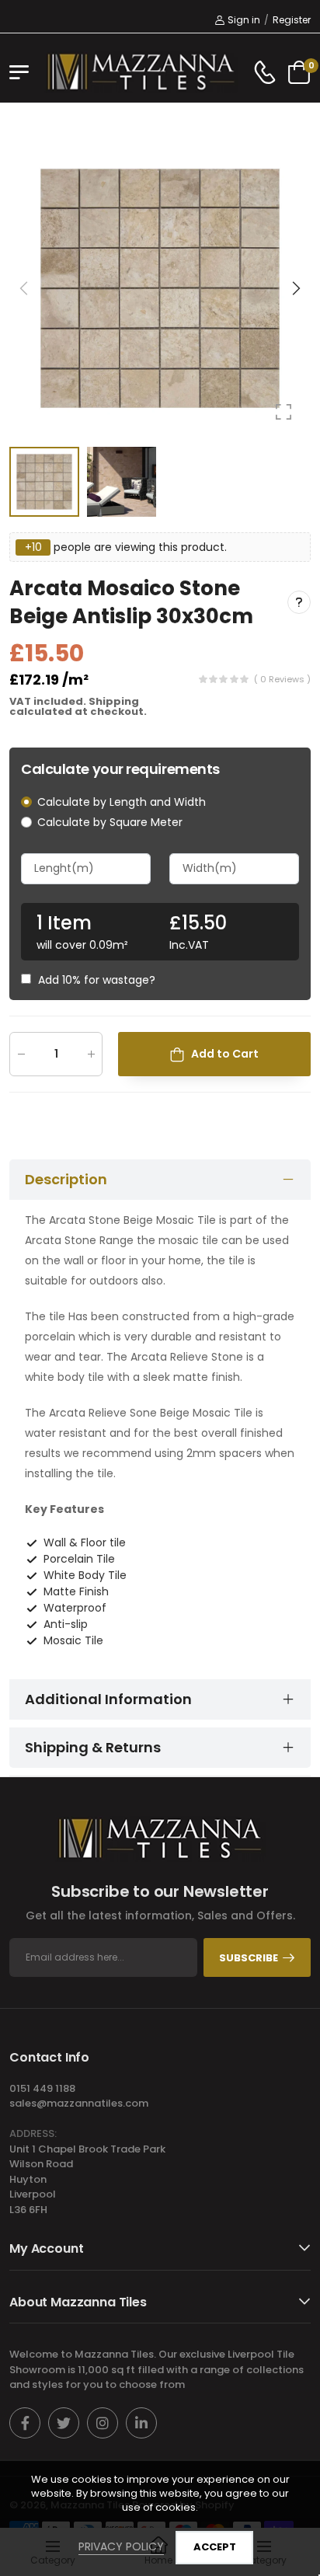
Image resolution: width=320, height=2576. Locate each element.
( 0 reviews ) (282, 679)
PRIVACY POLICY (121, 2546)
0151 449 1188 (42, 2088)
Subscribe (249, 1958)
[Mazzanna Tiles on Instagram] (103, 2423)
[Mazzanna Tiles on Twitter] (64, 2423)
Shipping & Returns (93, 1747)
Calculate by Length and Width (122, 802)
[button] (295, 288)
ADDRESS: (33, 2133)
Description (66, 1179)
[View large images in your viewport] (283, 412)
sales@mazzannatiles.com (79, 2103)
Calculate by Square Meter (110, 822)
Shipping (114, 701)
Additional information (108, 1699)
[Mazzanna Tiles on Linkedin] (141, 2423)
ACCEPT (215, 2547)
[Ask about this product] (299, 602)
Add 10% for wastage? (97, 980)
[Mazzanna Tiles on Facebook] (25, 2423)
